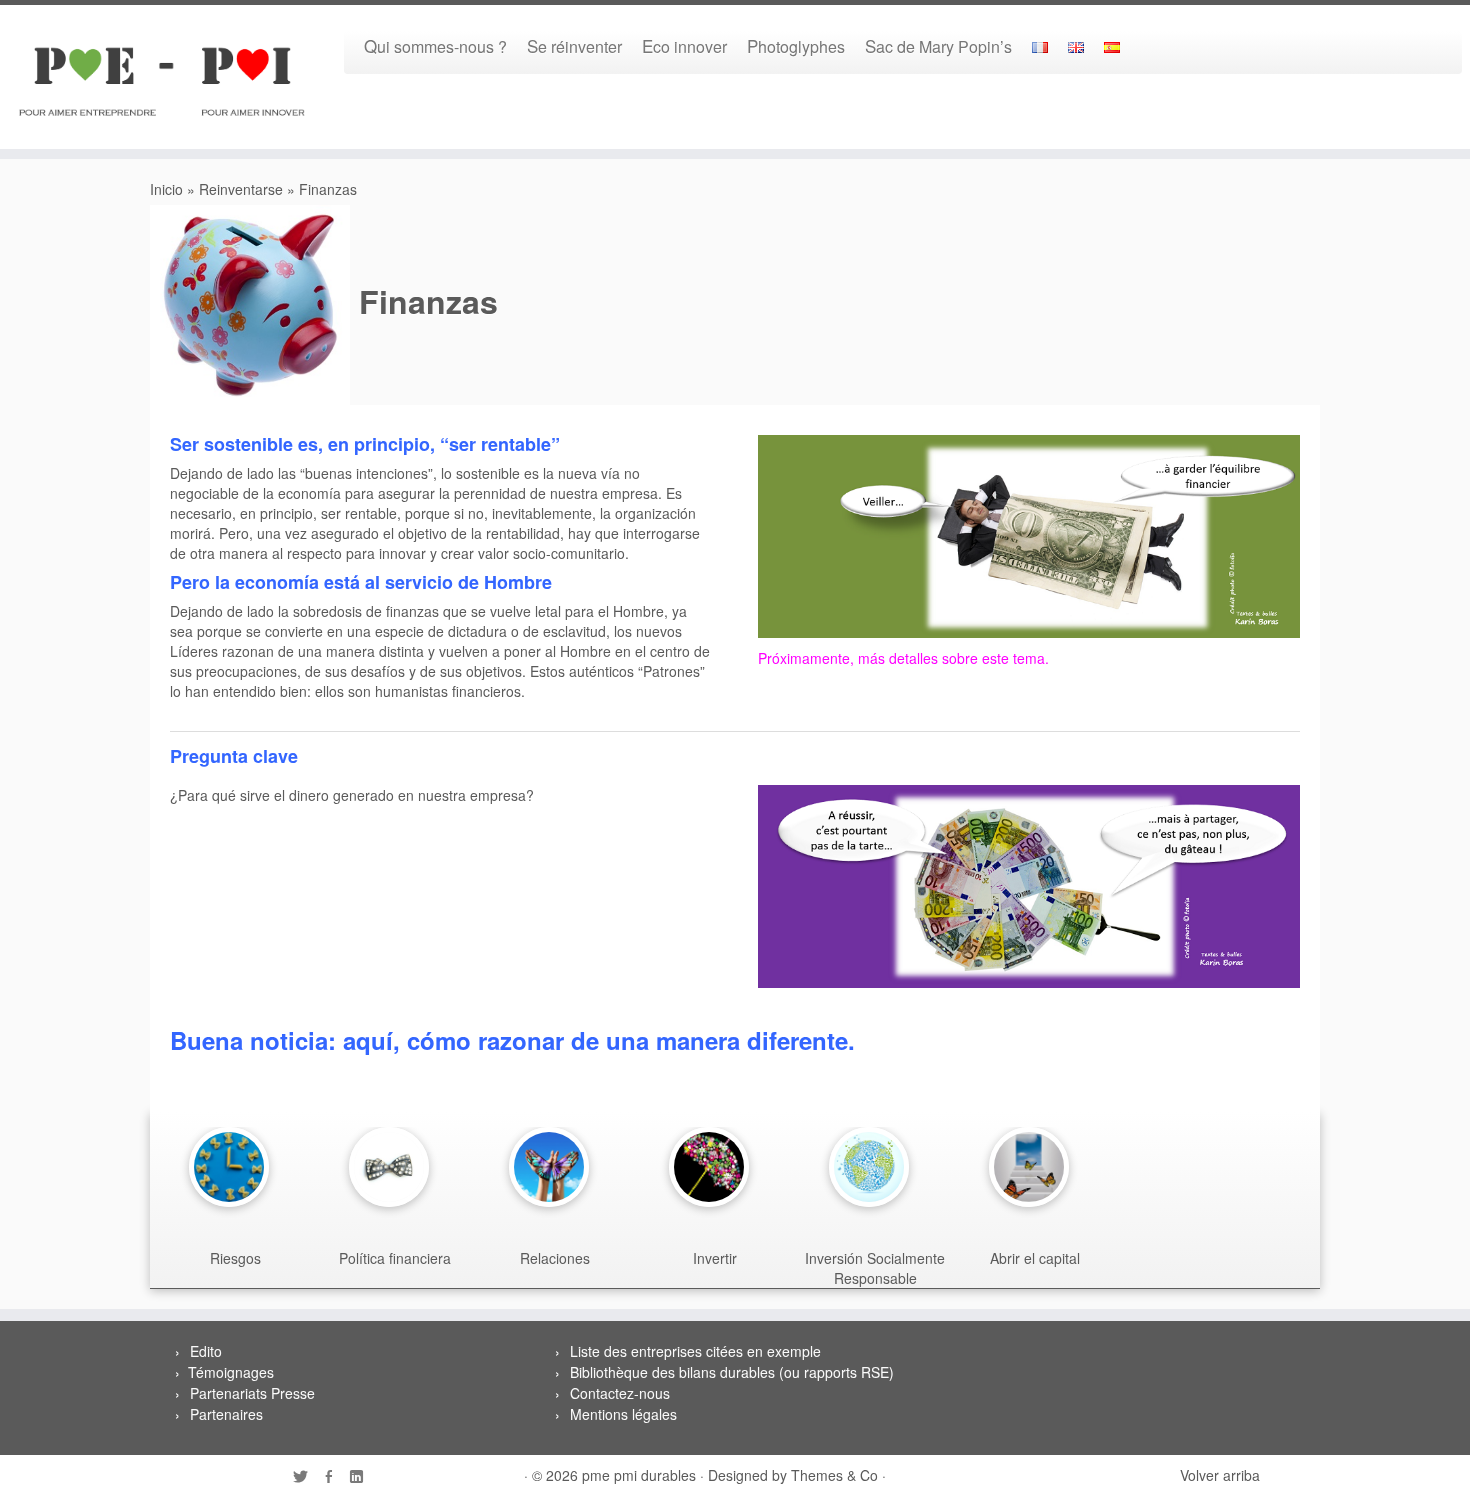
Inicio (166, 189)
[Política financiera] (394, 1167)
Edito (206, 1351)
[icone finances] (1029, 534)
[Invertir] (714, 1167)
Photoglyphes (796, 45)
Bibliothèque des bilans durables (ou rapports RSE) (732, 1372)
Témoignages (231, 1372)
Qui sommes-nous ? (435, 45)
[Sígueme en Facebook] (335, 1477)
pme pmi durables (639, 1475)
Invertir (715, 1258)
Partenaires (226, 1414)
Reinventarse (241, 189)
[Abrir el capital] (1034, 1167)
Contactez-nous (620, 1393)
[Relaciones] (554, 1167)
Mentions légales (623, 1414)
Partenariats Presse (252, 1393)
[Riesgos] (234, 1167)
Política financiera (395, 1258)
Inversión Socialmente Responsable (875, 1268)
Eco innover (684, 45)
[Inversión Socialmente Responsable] (874, 1167)
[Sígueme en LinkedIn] (363, 1477)
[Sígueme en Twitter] (307, 1477)
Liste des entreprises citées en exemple (695, 1351)
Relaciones (555, 1258)
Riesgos (235, 1258)
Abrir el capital (1035, 1258)
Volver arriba (1220, 1475)
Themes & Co (834, 1475)
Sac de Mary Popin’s (938, 45)
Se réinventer (574, 45)
